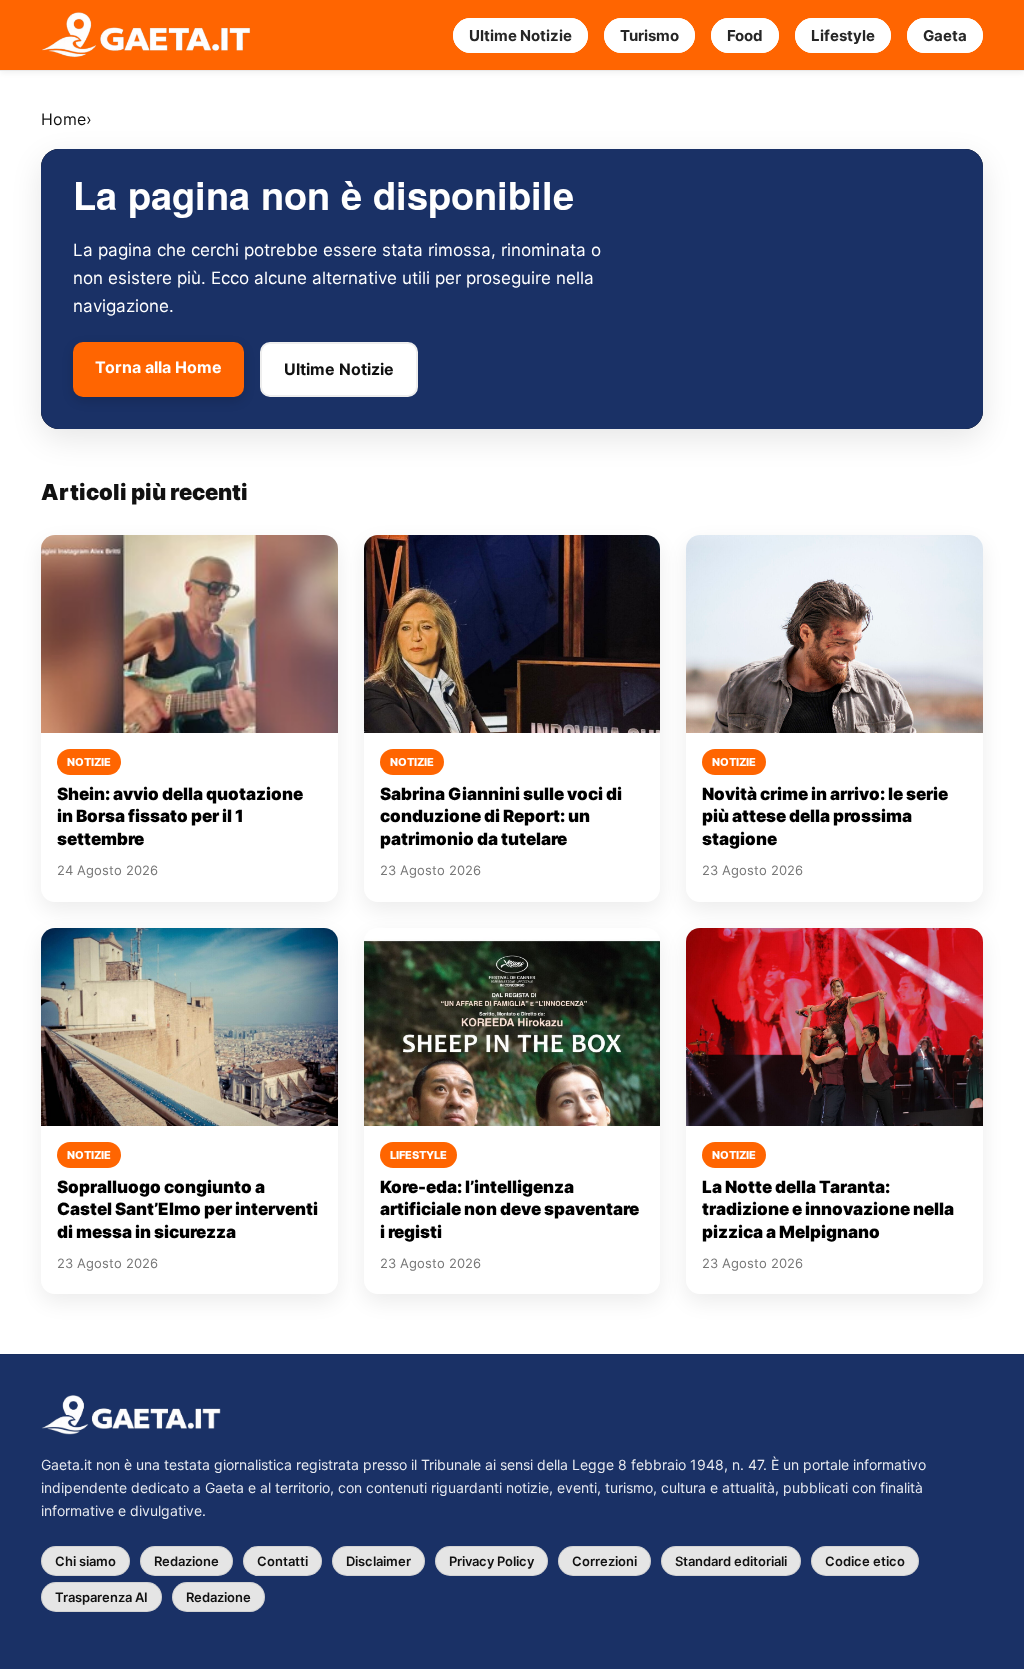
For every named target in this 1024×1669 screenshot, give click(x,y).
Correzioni (604, 1561)
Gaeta (945, 35)
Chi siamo (85, 1561)
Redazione (186, 1561)
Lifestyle (843, 35)
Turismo (649, 35)
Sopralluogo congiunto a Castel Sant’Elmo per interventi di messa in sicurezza (187, 1209)
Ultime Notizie (520, 35)
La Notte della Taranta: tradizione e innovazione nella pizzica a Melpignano (828, 1209)
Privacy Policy (491, 1561)
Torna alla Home (158, 367)
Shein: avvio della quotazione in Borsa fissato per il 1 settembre (180, 816)
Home (63, 119)
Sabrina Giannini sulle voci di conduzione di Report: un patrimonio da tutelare (501, 816)
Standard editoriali (731, 1561)
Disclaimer (378, 1561)
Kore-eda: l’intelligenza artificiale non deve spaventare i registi (509, 1209)
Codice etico (865, 1561)
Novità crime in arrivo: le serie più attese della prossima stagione (825, 816)
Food (745, 35)
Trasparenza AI (101, 1597)
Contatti (282, 1561)
